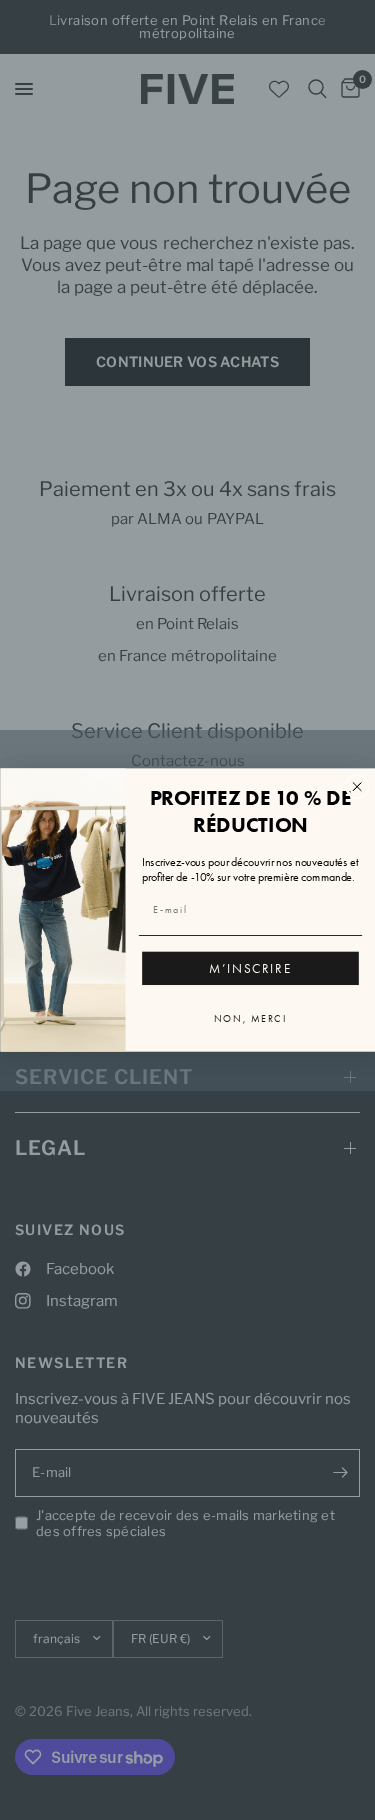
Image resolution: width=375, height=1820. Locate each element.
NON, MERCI (250, 1019)
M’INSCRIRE (249, 968)
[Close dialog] (357, 786)
